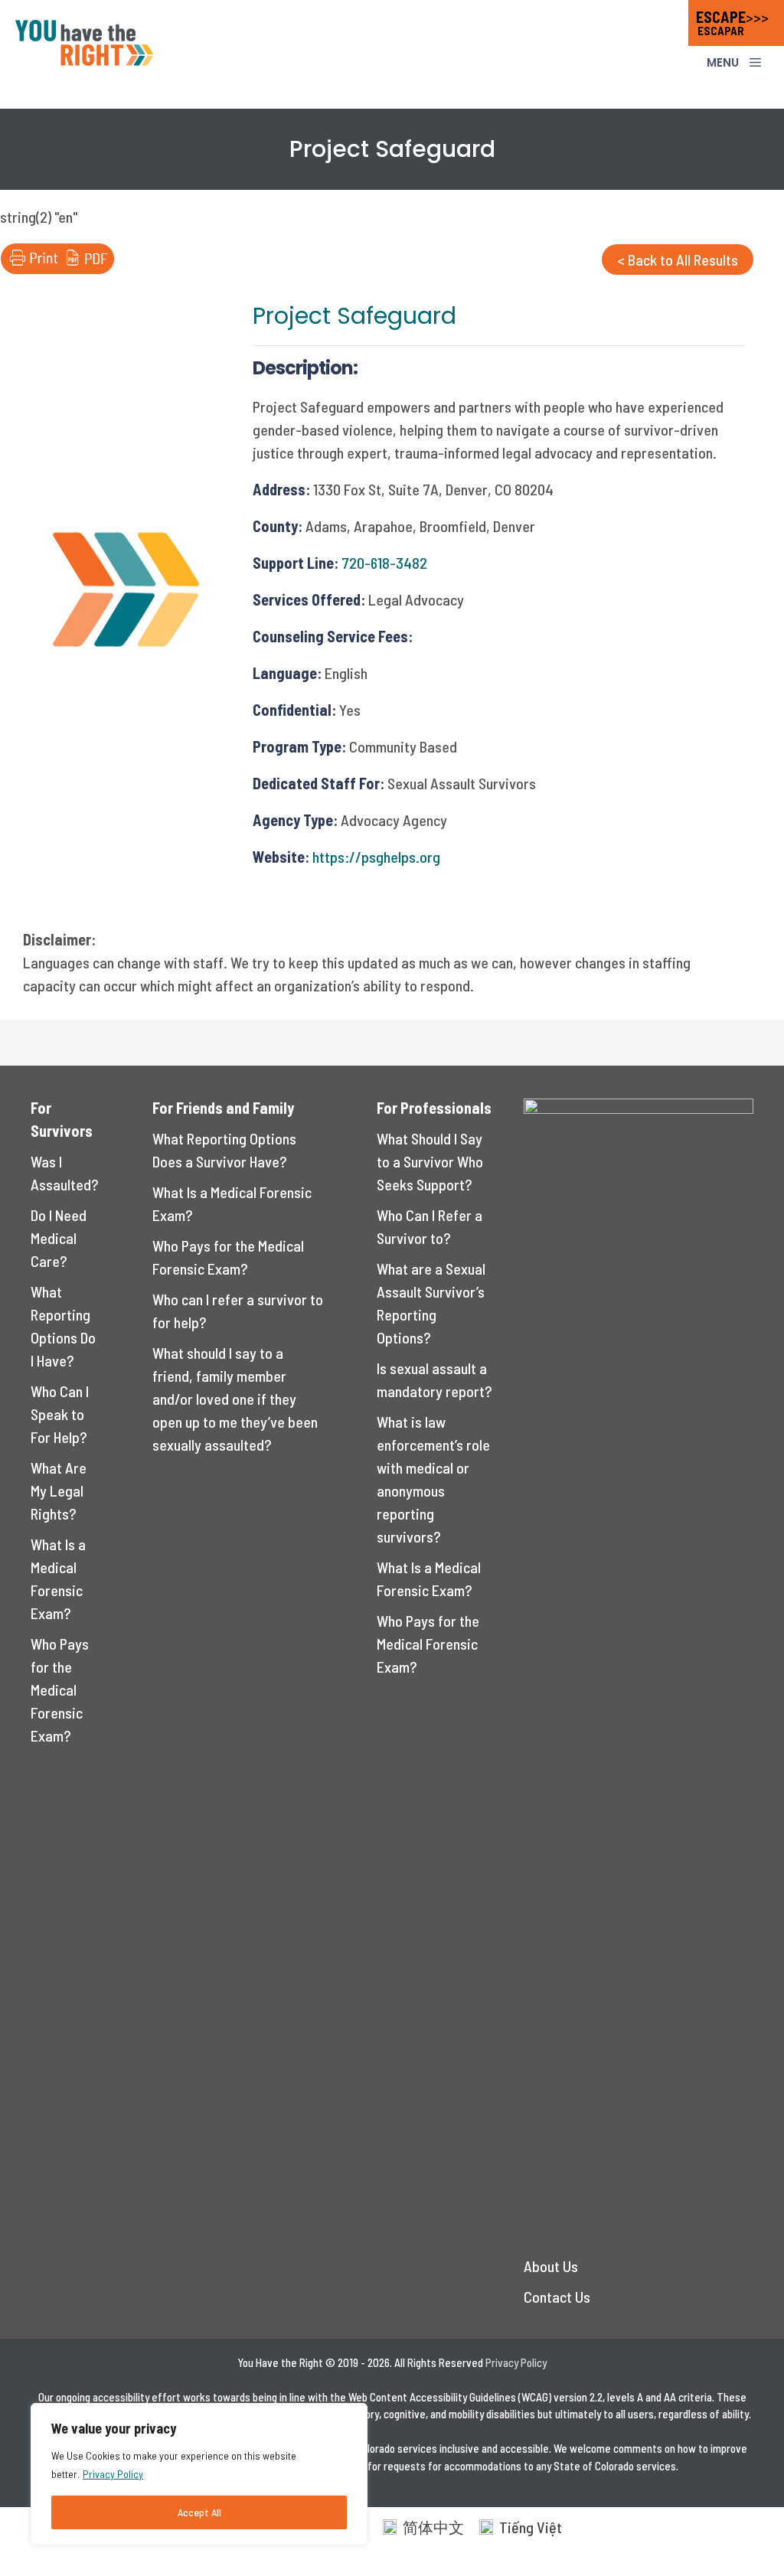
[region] (199, 2474)
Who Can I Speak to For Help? (60, 1414)
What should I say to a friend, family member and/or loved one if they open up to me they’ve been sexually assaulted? (235, 1399)
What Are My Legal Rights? (59, 1490)
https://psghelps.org (376, 857)
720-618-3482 (384, 563)
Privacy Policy (113, 2474)
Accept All (199, 2512)
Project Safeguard (354, 316)
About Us (551, 2266)
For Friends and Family (223, 1108)
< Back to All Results (678, 260)
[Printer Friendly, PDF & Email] (57, 268)
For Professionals (434, 1108)
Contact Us (557, 2297)
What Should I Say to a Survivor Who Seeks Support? (430, 1161)
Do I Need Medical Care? (59, 1238)
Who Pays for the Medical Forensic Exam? (60, 1690)
